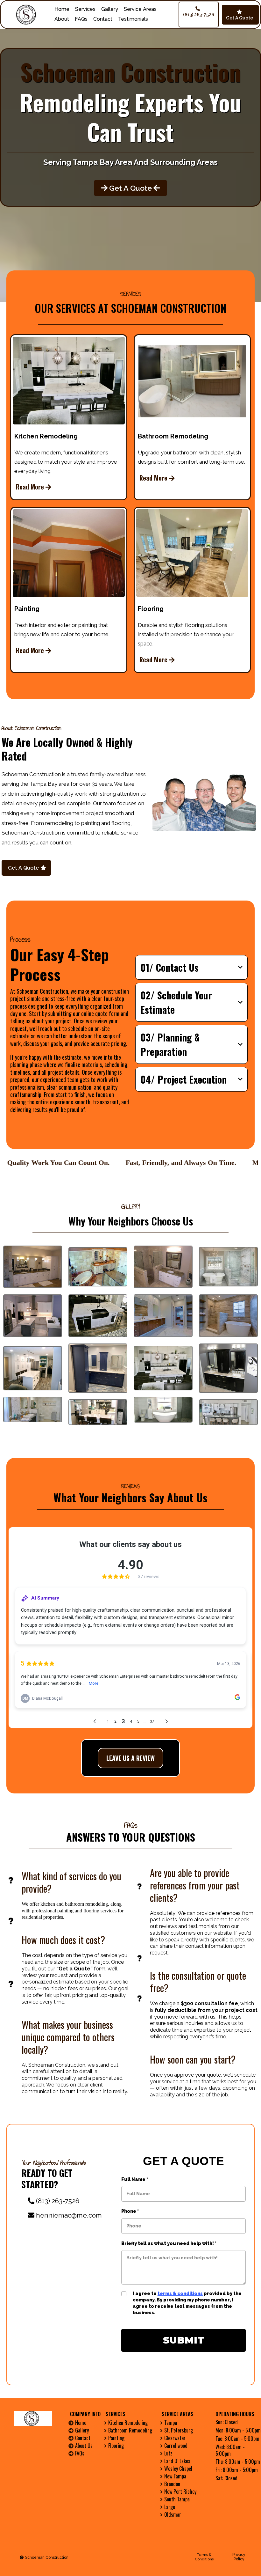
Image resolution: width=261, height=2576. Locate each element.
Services (85, 9)
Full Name (135, 2179)
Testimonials (133, 19)
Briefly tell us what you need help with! (169, 2243)
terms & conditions (180, 2293)
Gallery (110, 9)
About (62, 19)
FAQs (81, 19)
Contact (103, 19)
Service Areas (140, 9)
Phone (130, 2211)
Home (62, 9)
